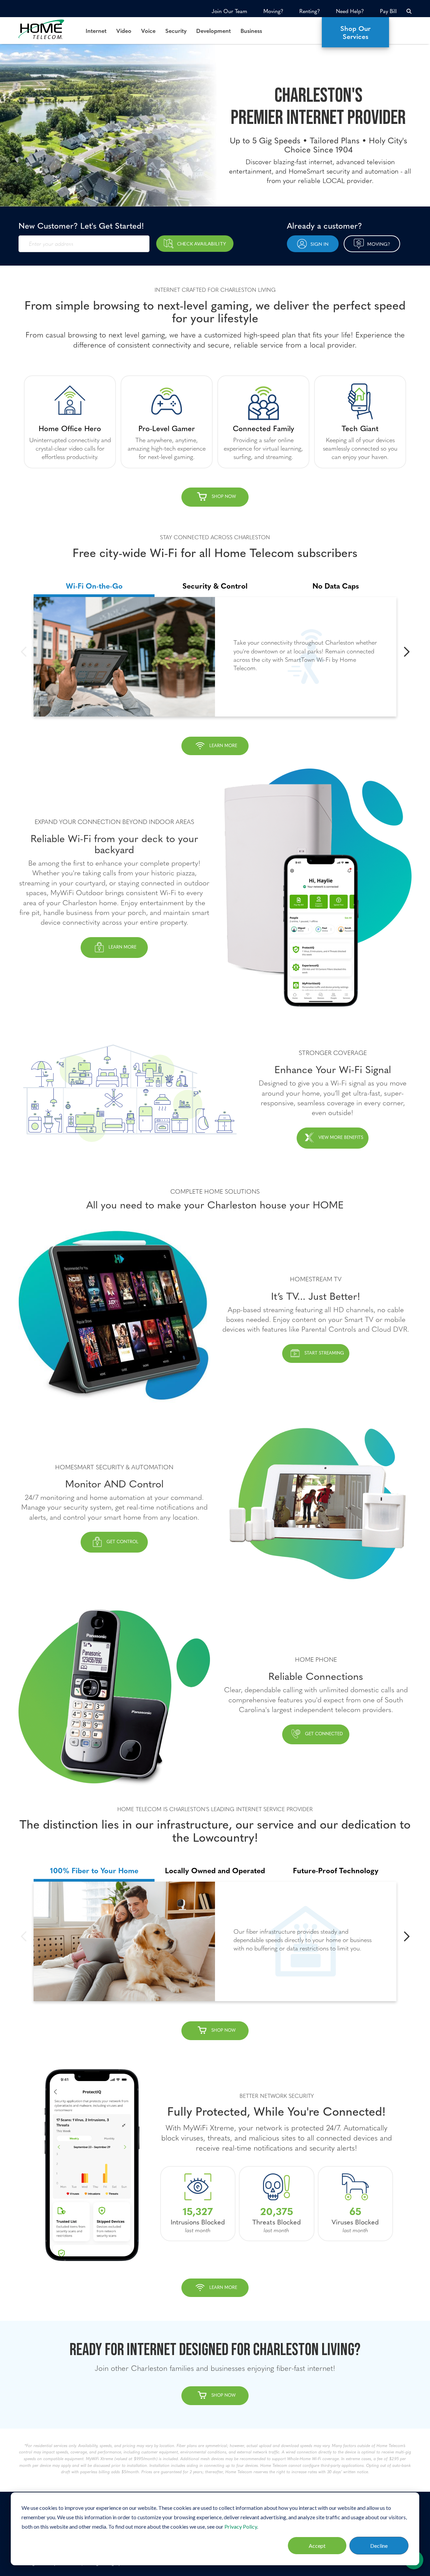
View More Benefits (341, 1137)
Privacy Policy (241, 2526)
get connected (324, 1734)
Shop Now (224, 496)
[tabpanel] (215, 657)
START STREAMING (324, 1353)
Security (176, 31)
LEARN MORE (223, 745)
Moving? (273, 11)
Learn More (122, 947)
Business (251, 31)
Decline (379, 2546)
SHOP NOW (223, 2030)
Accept (317, 2546)
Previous (24, 652)
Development (213, 31)
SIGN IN (319, 244)
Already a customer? (325, 225)
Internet (96, 31)
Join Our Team (229, 11)
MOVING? (379, 244)
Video (124, 31)
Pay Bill (388, 11)
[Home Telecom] (47, 29)
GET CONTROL (122, 1542)
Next (406, 652)
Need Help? (350, 11)
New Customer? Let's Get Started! (81, 225)
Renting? (310, 11)
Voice (148, 31)
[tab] (94, 582)
